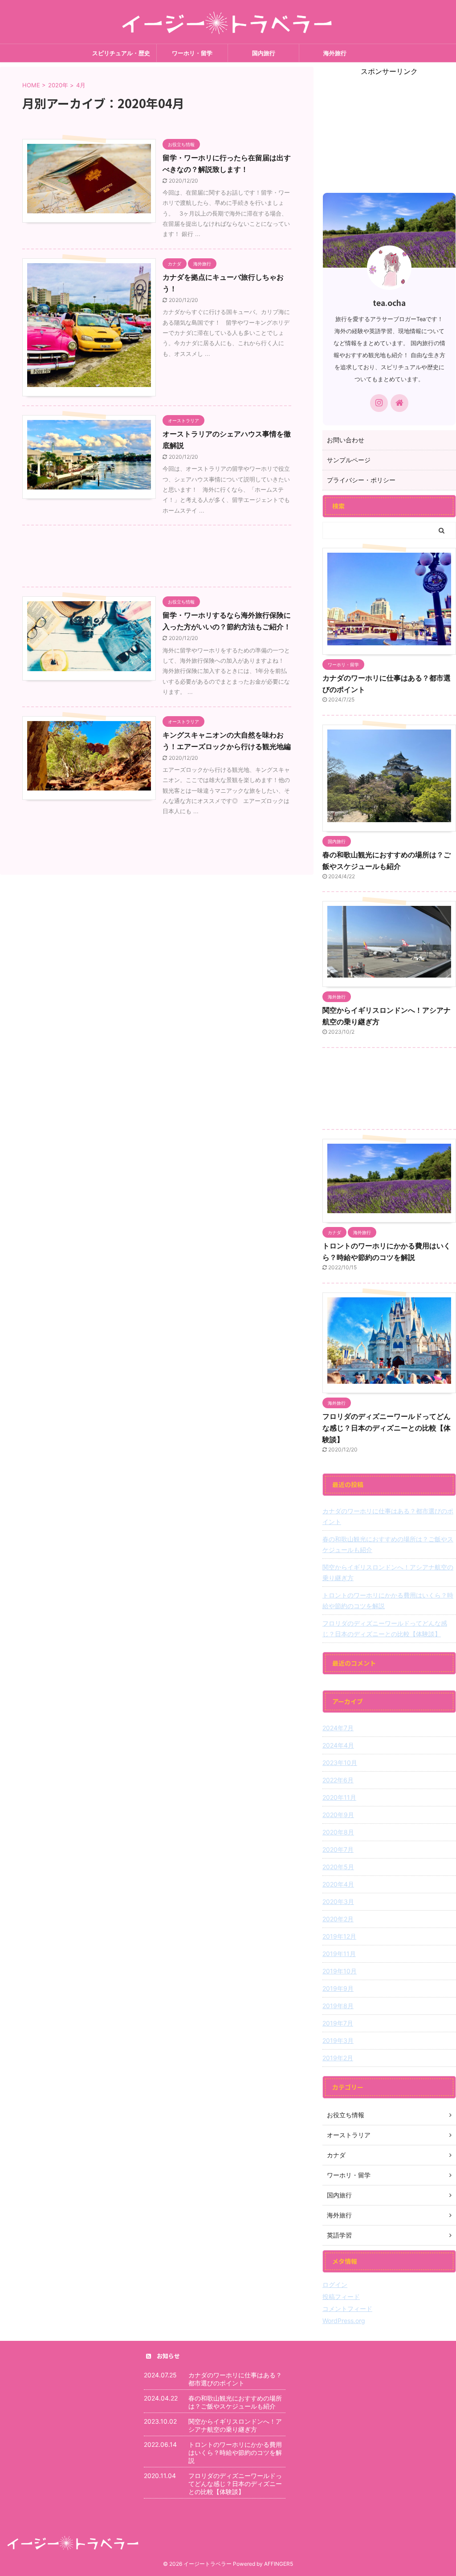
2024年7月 (338, 1728)
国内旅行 (264, 53)
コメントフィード (347, 2309)
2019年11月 (339, 1954)
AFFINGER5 (279, 2564)
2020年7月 (338, 1849)
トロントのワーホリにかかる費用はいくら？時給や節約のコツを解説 (388, 1600)
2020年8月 (338, 1832)
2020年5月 (338, 1867)
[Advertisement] (157, 558)
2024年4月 (338, 1745)
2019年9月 (338, 1988)
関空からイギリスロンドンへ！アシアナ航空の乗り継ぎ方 (388, 1572)
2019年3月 (338, 2040)
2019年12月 (339, 1936)
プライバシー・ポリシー (361, 480)
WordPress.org (344, 2321)
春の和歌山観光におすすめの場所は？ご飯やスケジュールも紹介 (388, 1544)
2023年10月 (340, 1763)
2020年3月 (338, 1901)
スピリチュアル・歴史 (121, 53)
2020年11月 (339, 1797)
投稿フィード (341, 2297)
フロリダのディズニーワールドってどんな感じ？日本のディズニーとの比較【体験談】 (387, 1428)
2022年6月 (338, 1780)
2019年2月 (338, 2058)
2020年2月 (338, 1919)
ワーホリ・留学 (192, 53)
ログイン (335, 2285)
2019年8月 (338, 2006)
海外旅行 (335, 53)
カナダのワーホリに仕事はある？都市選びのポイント (388, 1516)
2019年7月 (338, 2023)
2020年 (58, 85)
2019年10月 (340, 1971)
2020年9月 (338, 1815)
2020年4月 (338, 1884)
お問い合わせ (346, 440)
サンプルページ (349, 460)
